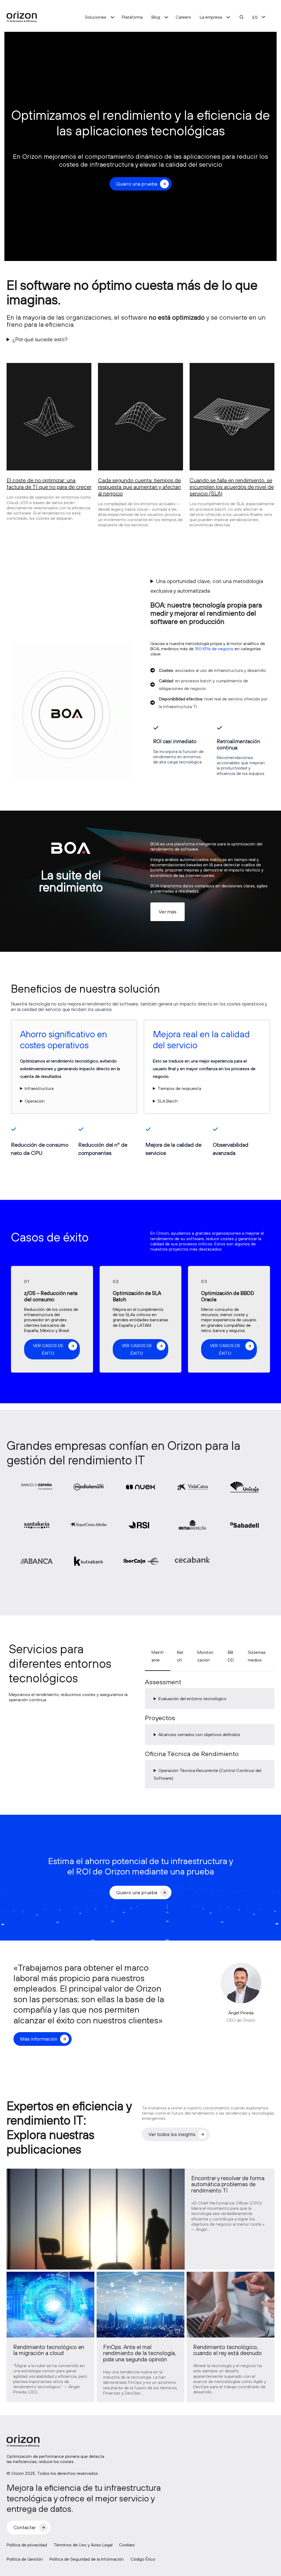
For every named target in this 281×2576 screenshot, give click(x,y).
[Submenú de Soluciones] (113, 17)
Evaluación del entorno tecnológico (192, 1699)
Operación (35, 1101)
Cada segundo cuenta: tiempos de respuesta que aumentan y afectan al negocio (139, 487)
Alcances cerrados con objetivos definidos (199, 1734)
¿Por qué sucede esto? (40, 339)
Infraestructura (39, 1088)
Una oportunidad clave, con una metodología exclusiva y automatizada (207, 586)
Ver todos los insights (172, 2134)
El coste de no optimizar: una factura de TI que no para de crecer (49, 483)
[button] (168, 912)
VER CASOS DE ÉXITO (48, 1349)
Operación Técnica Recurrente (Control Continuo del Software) (207, 1774)
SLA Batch (168, 1101)
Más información (39, 2039)
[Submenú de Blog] (166, 17)
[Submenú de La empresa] (228, 17)
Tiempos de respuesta (179, 1088)
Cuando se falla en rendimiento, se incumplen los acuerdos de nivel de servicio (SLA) (232, 487)
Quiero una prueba (137, 184)
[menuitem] (255, 17)
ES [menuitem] (255, 17)
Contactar (25, 2527)
